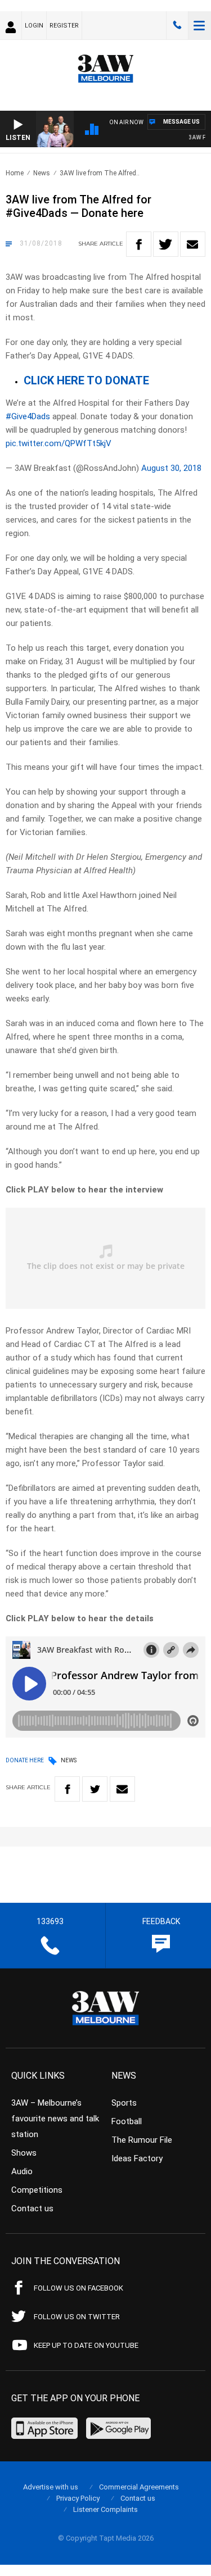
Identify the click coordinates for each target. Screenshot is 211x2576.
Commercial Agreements (139, 2487)
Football (127, 2121)
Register (64, 26)
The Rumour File (142, 2140)
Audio (22, 2171)
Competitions (37, 2190)
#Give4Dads (28, 416)
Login (34, 26)
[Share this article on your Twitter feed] (166, 244)
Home (15, 173)
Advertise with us (51, 2487)
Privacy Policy (78, 2498)
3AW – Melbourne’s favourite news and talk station (55, 2119)
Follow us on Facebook (78, 2288)
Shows (24, 2153)
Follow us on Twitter (77, 2317)
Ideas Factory (137, 2158)
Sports (124, 2103)
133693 (177, 25)
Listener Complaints (105, 2509)
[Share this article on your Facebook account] (139, 244)
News (42, 173)
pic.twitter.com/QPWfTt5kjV (59, 443)
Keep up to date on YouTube (86, 2345)
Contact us (32, 2208)
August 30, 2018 (171, 468)
